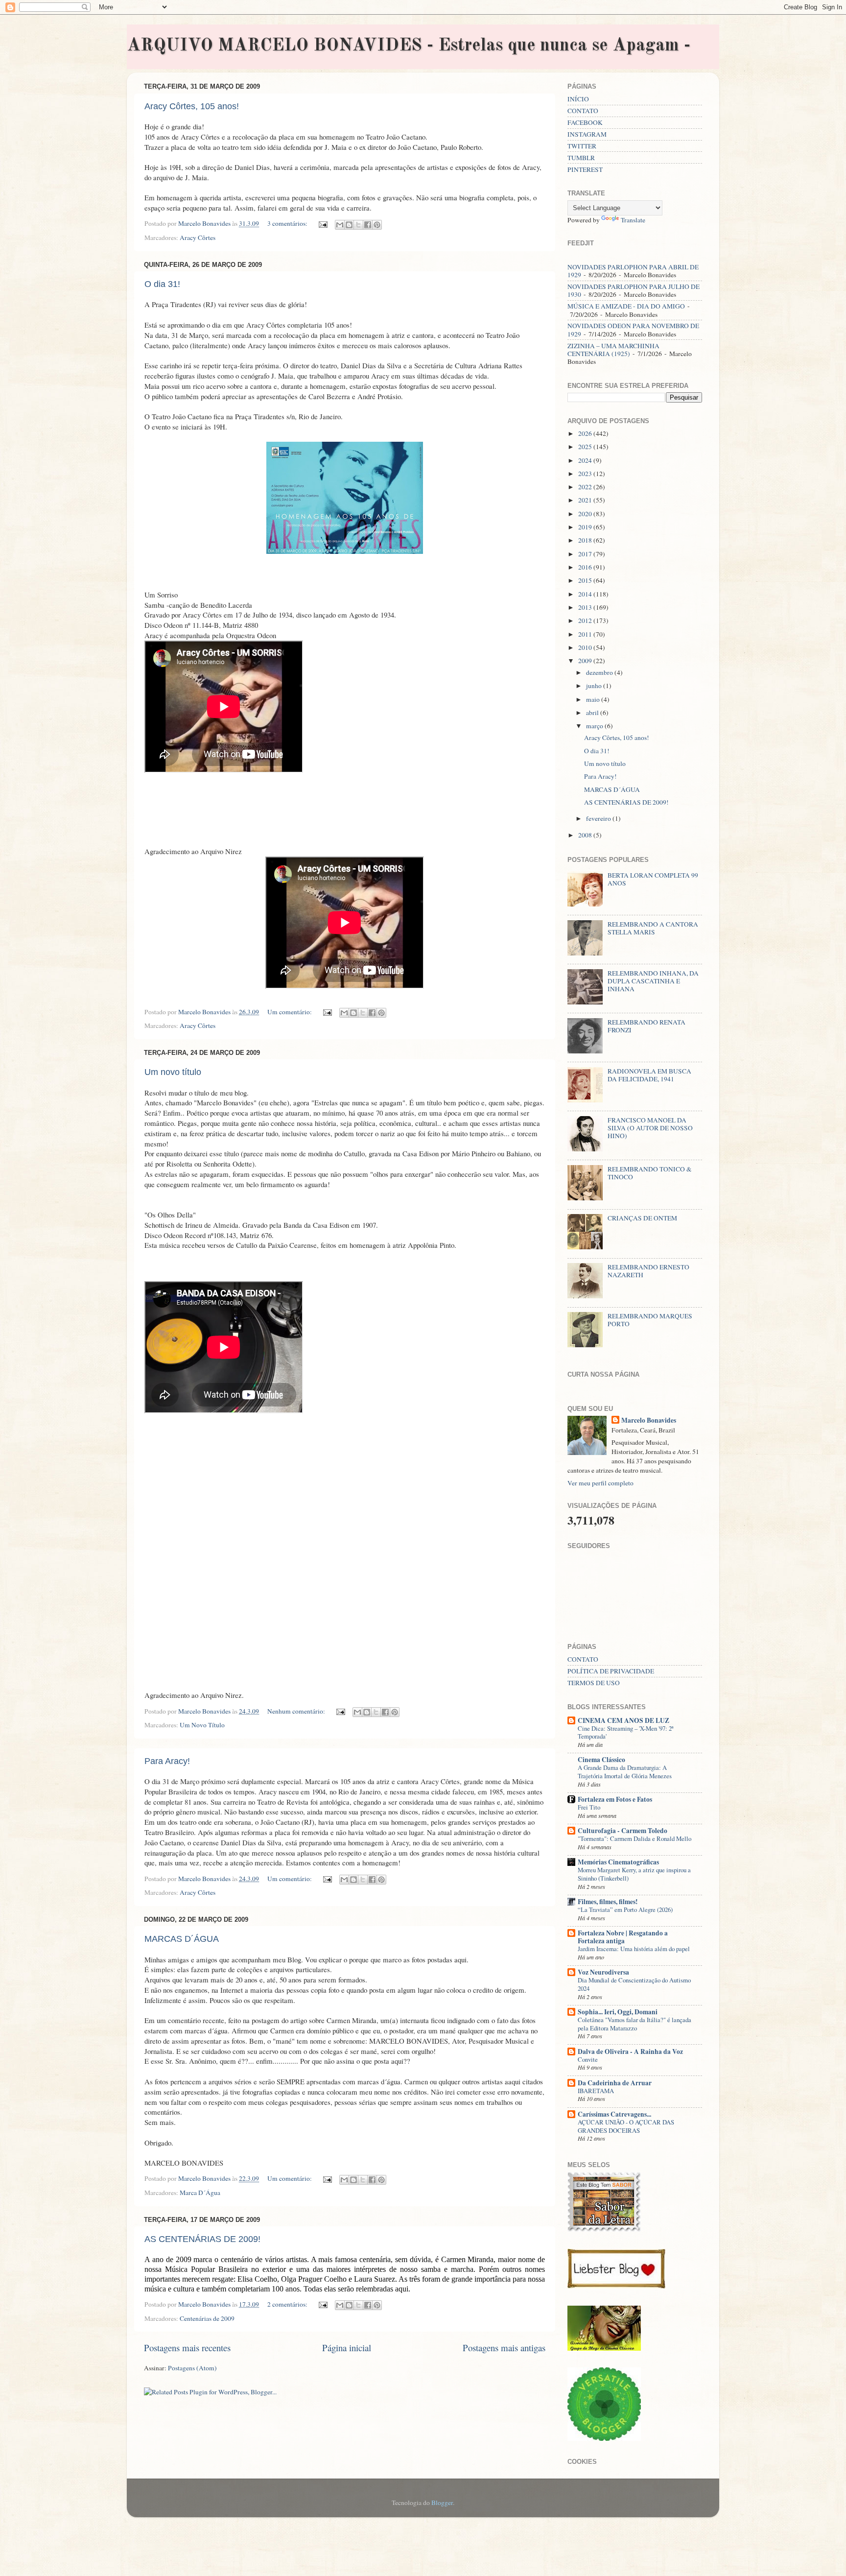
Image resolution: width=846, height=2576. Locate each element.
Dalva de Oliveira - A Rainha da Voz (630, 2051)
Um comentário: (290, 1012)
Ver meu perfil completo (600, 1483)
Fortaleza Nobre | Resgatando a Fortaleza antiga (623, 1937)
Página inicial (347, 2348)
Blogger (442, 2503)
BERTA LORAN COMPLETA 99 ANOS (653, 879)
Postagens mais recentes (187, 2348)
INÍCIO (578, 99)
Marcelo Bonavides (649, 1420)
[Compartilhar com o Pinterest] (377, 225)
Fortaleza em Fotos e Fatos (615, 1799)
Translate (633, 220)
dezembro (600, 672)
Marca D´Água (200, 2193)
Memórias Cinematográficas (618, 1862)
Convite (588, 2059)
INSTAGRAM (587, 134)
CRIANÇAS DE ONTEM (642, 1218)
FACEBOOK (585, 122)
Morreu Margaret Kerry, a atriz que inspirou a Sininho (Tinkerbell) (634, 1874)
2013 (586, 607)
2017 (586, 554)
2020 (586, 514)
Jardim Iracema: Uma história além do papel (634, 1949)
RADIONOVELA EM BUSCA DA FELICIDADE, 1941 (649, 1075)
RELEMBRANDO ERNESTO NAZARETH (648, 1271)
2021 (586, 500)
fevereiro (599, 818)
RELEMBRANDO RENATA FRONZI (646, 1026)
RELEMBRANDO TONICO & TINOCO (650, 1173)
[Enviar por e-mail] (340, 225)
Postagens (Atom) (192, 2368)
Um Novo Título (202, 1725)
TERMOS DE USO (594, 1683)
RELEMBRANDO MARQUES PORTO (650, 1320)
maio (594, 699)
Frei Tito (589, 1807)
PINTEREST (585, 169)
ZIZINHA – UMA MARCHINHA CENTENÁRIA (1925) (613, 350)
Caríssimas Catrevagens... (614, 2114)
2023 (586, 474)
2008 (586, 835)
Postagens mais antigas (504, 2348)
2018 (586, 540)
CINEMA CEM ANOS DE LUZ (623, 1720)
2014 (586, 594)
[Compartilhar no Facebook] (368, 225)
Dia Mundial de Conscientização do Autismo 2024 (634, 1984)
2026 (586, 433)
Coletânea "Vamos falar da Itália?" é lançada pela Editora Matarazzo (634, 2024)
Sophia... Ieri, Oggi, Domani (618, 2012)
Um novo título (173, 1072)
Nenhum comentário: (297, 1711)
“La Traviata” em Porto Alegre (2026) (625, 1909)
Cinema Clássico (601, 1760)
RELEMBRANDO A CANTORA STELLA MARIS (653, 928)
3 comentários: (288, 223)
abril (593, 713)
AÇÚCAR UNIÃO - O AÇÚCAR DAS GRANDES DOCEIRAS (626, 2126)
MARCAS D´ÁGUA (182, 1939)
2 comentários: (288, 2304)
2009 (586, 661)
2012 (586, 620)
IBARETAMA (596, 2091)
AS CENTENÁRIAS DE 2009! (202, 2239)
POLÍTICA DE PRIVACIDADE (611, 1671)
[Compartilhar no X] (358, 225)
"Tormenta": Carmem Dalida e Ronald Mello (634, 1838)
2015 (586, 580)
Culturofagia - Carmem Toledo (623, 1831)
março (595, 726)
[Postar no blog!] (349, 225)
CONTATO (583, 111)
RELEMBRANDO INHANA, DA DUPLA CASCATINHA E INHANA (653, 981)
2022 (586, 487)
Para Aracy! (167, 1761)
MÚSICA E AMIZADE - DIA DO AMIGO (626, 306)
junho (595, 686)
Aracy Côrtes (198, 238)
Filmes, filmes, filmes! (608, 1902)
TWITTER (582, 146)
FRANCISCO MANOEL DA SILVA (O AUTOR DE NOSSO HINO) (650, 1128)
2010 (586, 647)
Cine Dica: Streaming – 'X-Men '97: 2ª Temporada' (626, 1732)
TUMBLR (581, 158)
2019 (586, 527)
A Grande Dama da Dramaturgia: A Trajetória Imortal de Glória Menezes (625, 1772)
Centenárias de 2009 (207, 2318)
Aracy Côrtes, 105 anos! (192, 106)
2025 (586, 447)
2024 (586, 460)
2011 (586, 634)
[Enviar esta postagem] (322, 223)
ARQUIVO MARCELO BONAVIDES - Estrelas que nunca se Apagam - (409, 46)
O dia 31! (162, 284)
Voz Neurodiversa (603, 1972)
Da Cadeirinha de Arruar (615, 2083)
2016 (586, 567)
